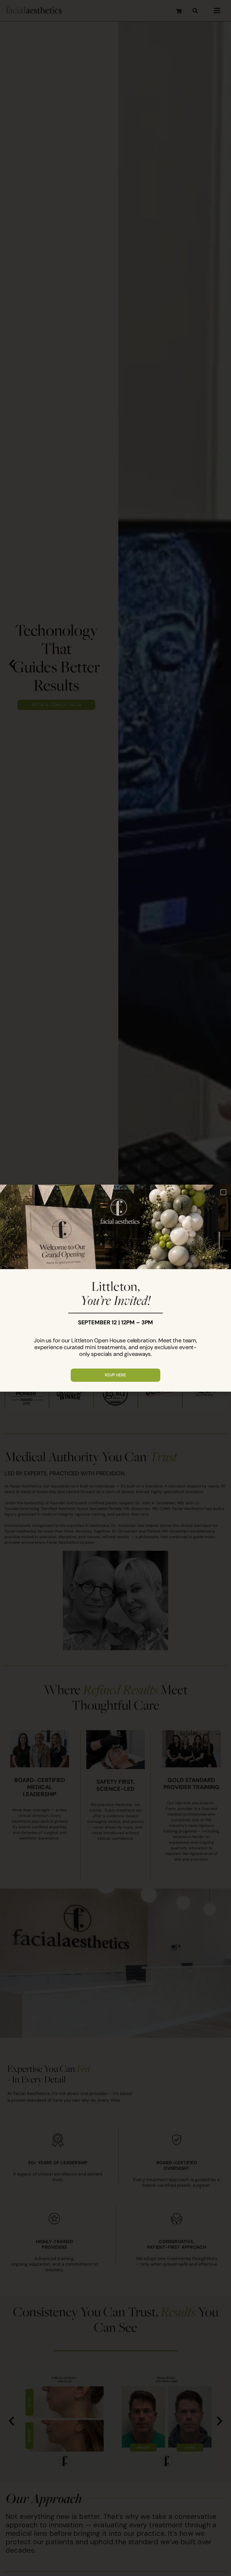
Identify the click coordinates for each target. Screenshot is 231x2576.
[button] (223, 1192)
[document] (115, 1288)
